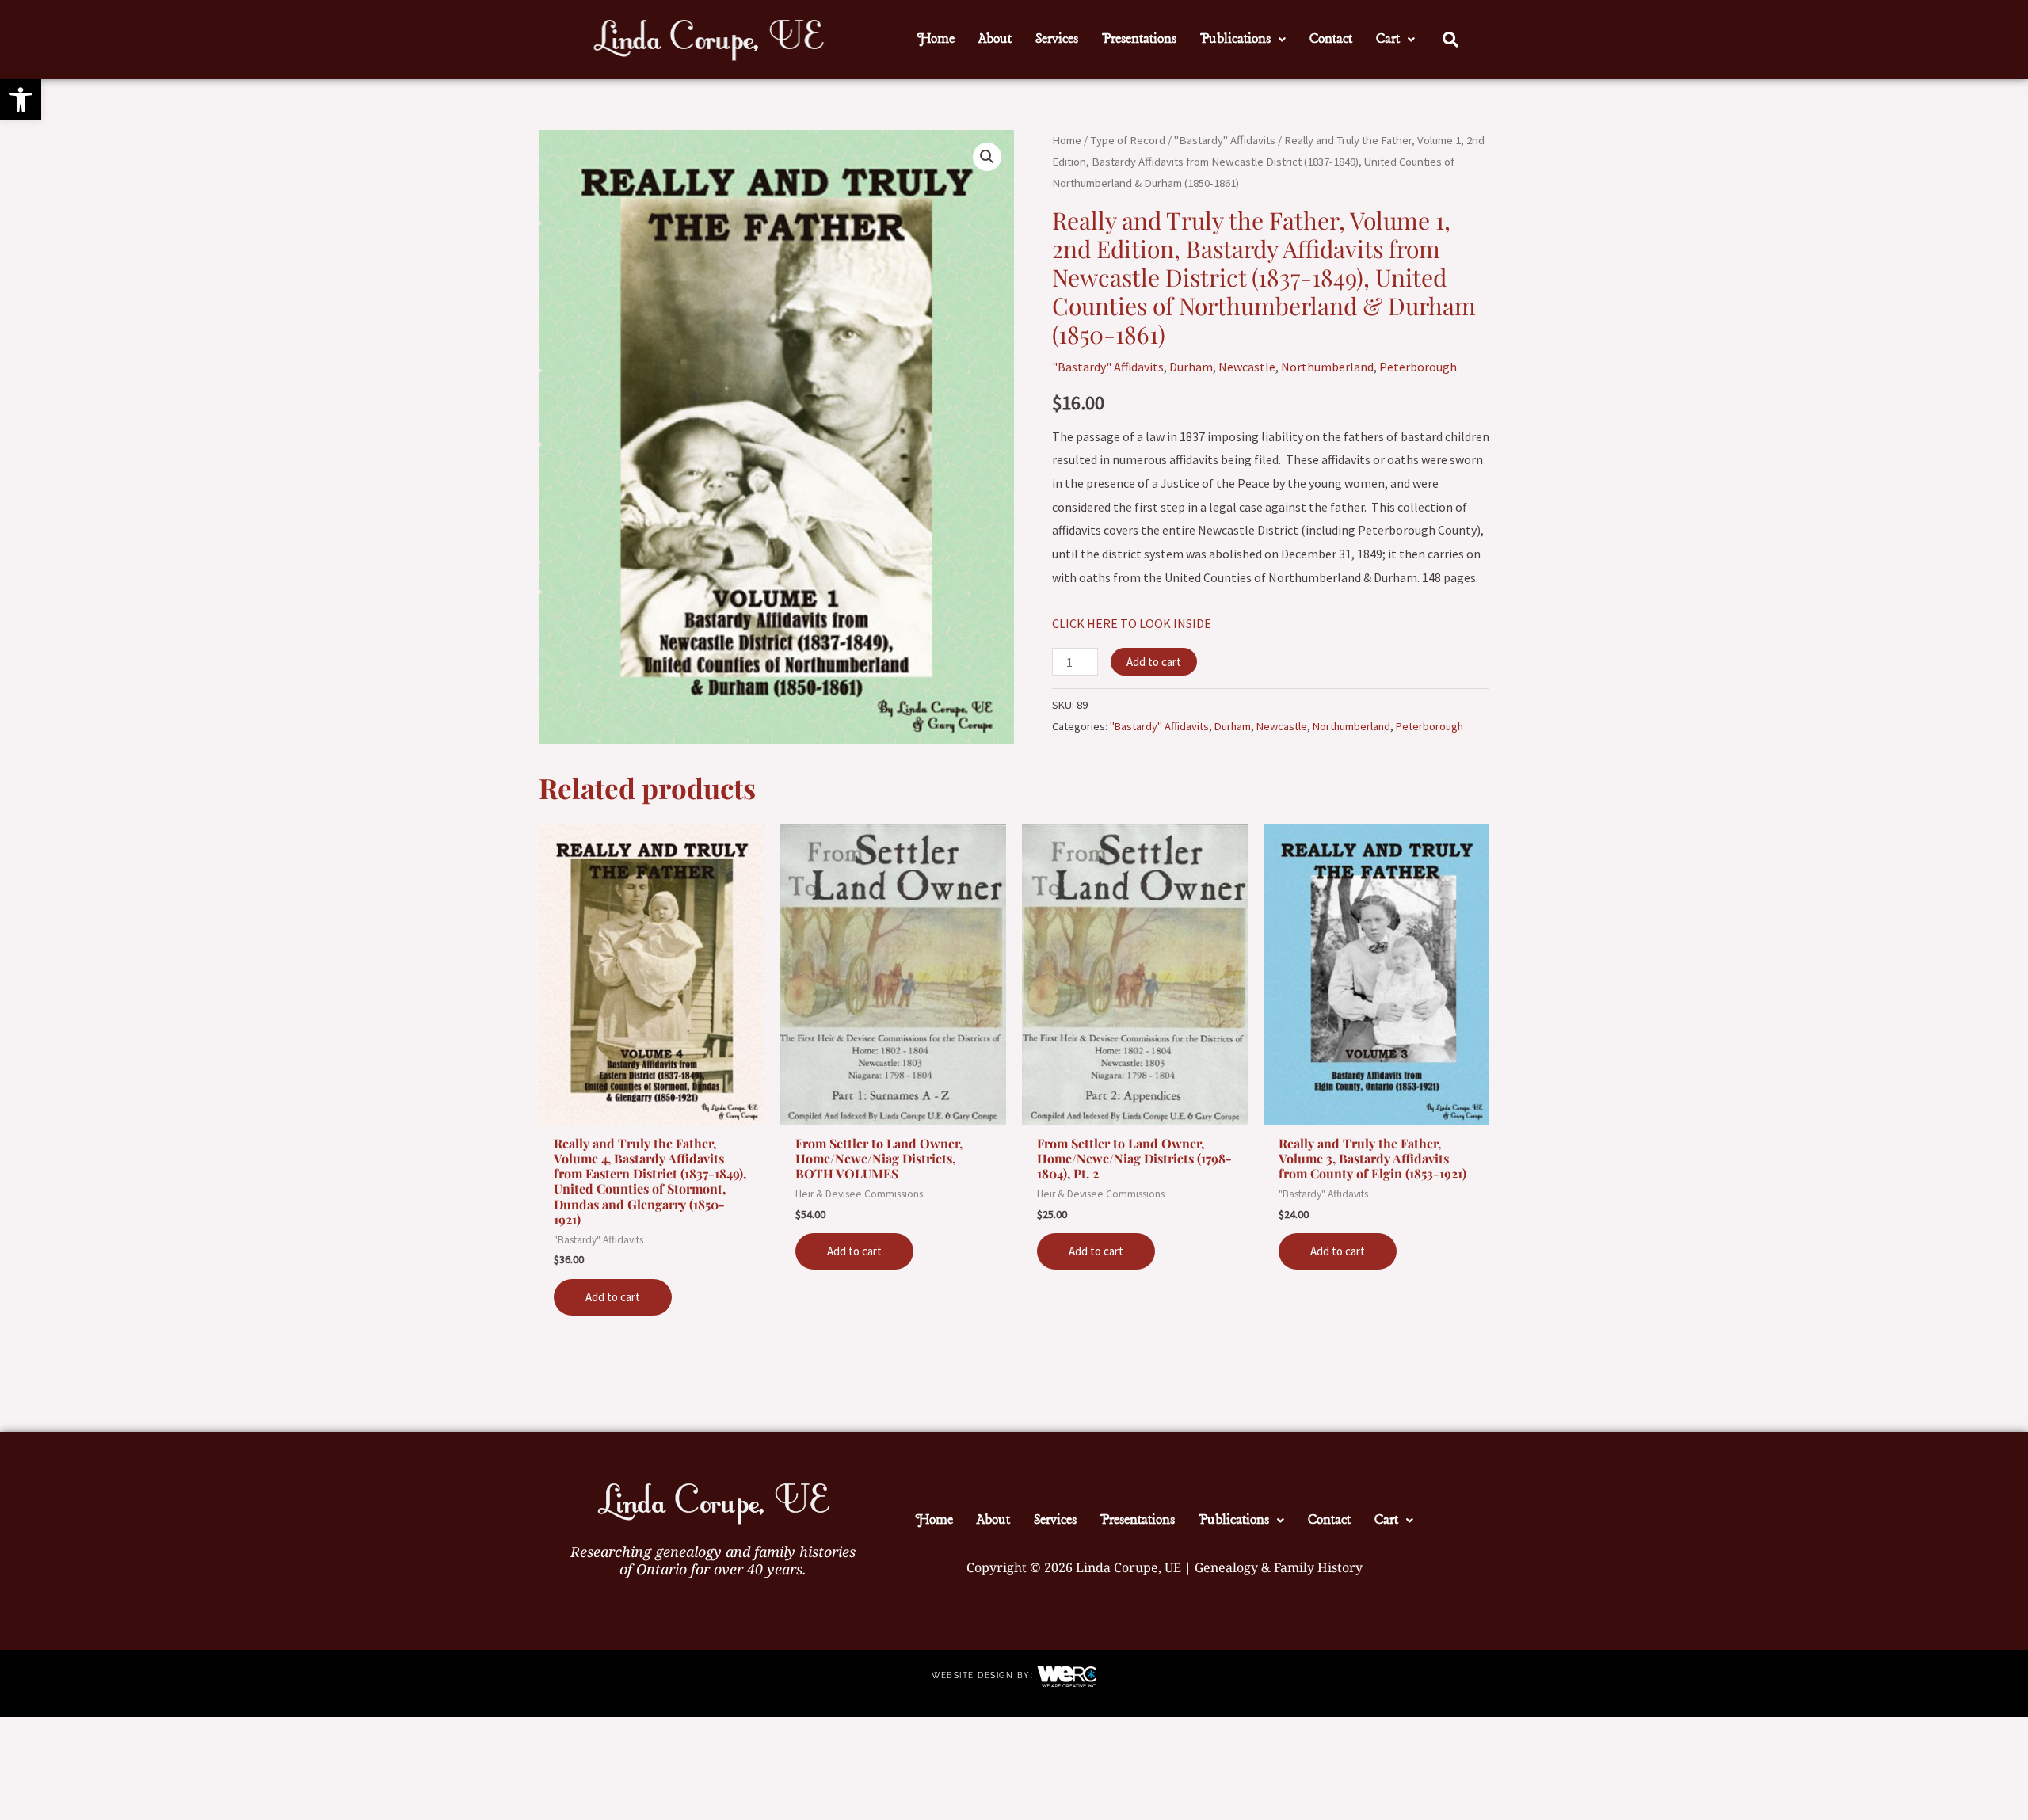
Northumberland (1327, 367)
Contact (1331, 39)
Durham (1191, 367)
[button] (21, 100)
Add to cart (1154, 662)
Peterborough (1418, 367)
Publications (1235, 39)
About (995, 39)
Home (936, 39)
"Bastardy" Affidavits (1225, 140)
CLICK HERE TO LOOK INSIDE (1132, 623)
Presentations (1139, 39)
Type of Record (1128, 140)
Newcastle (1247, 367)
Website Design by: (984, 1675)
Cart (1388, 39)
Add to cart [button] (613, 1297)
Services (1057, 39)
